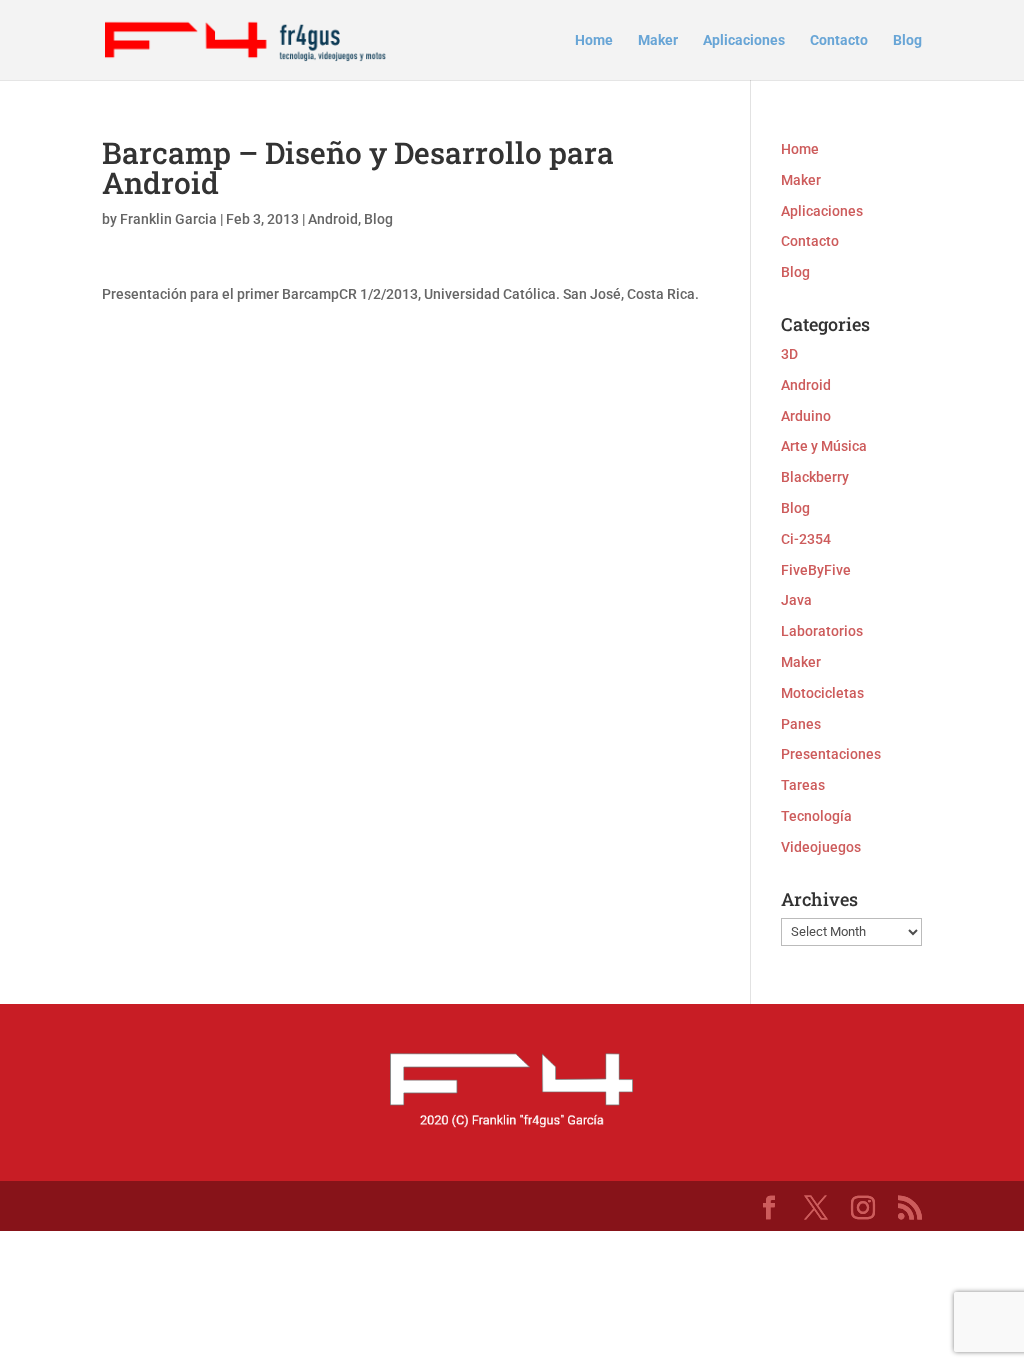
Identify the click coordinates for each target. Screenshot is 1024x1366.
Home (594, 40)
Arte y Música (824, 446)
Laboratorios (822, 631)
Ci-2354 (806, 539)
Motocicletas (822, 693)
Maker (658, 40)
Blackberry (815, 477)
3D (789, 354)
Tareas (803, 785)
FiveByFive (816, 570)
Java (796, 600)
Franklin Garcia (168, 219)
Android (333, 219)
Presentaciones (831, 754)
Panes (801, 724)
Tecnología (816, 816)
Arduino (806, 416)
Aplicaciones (744, 40)
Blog (907, 40)
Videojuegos (821, 847)
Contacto (839, 40)
